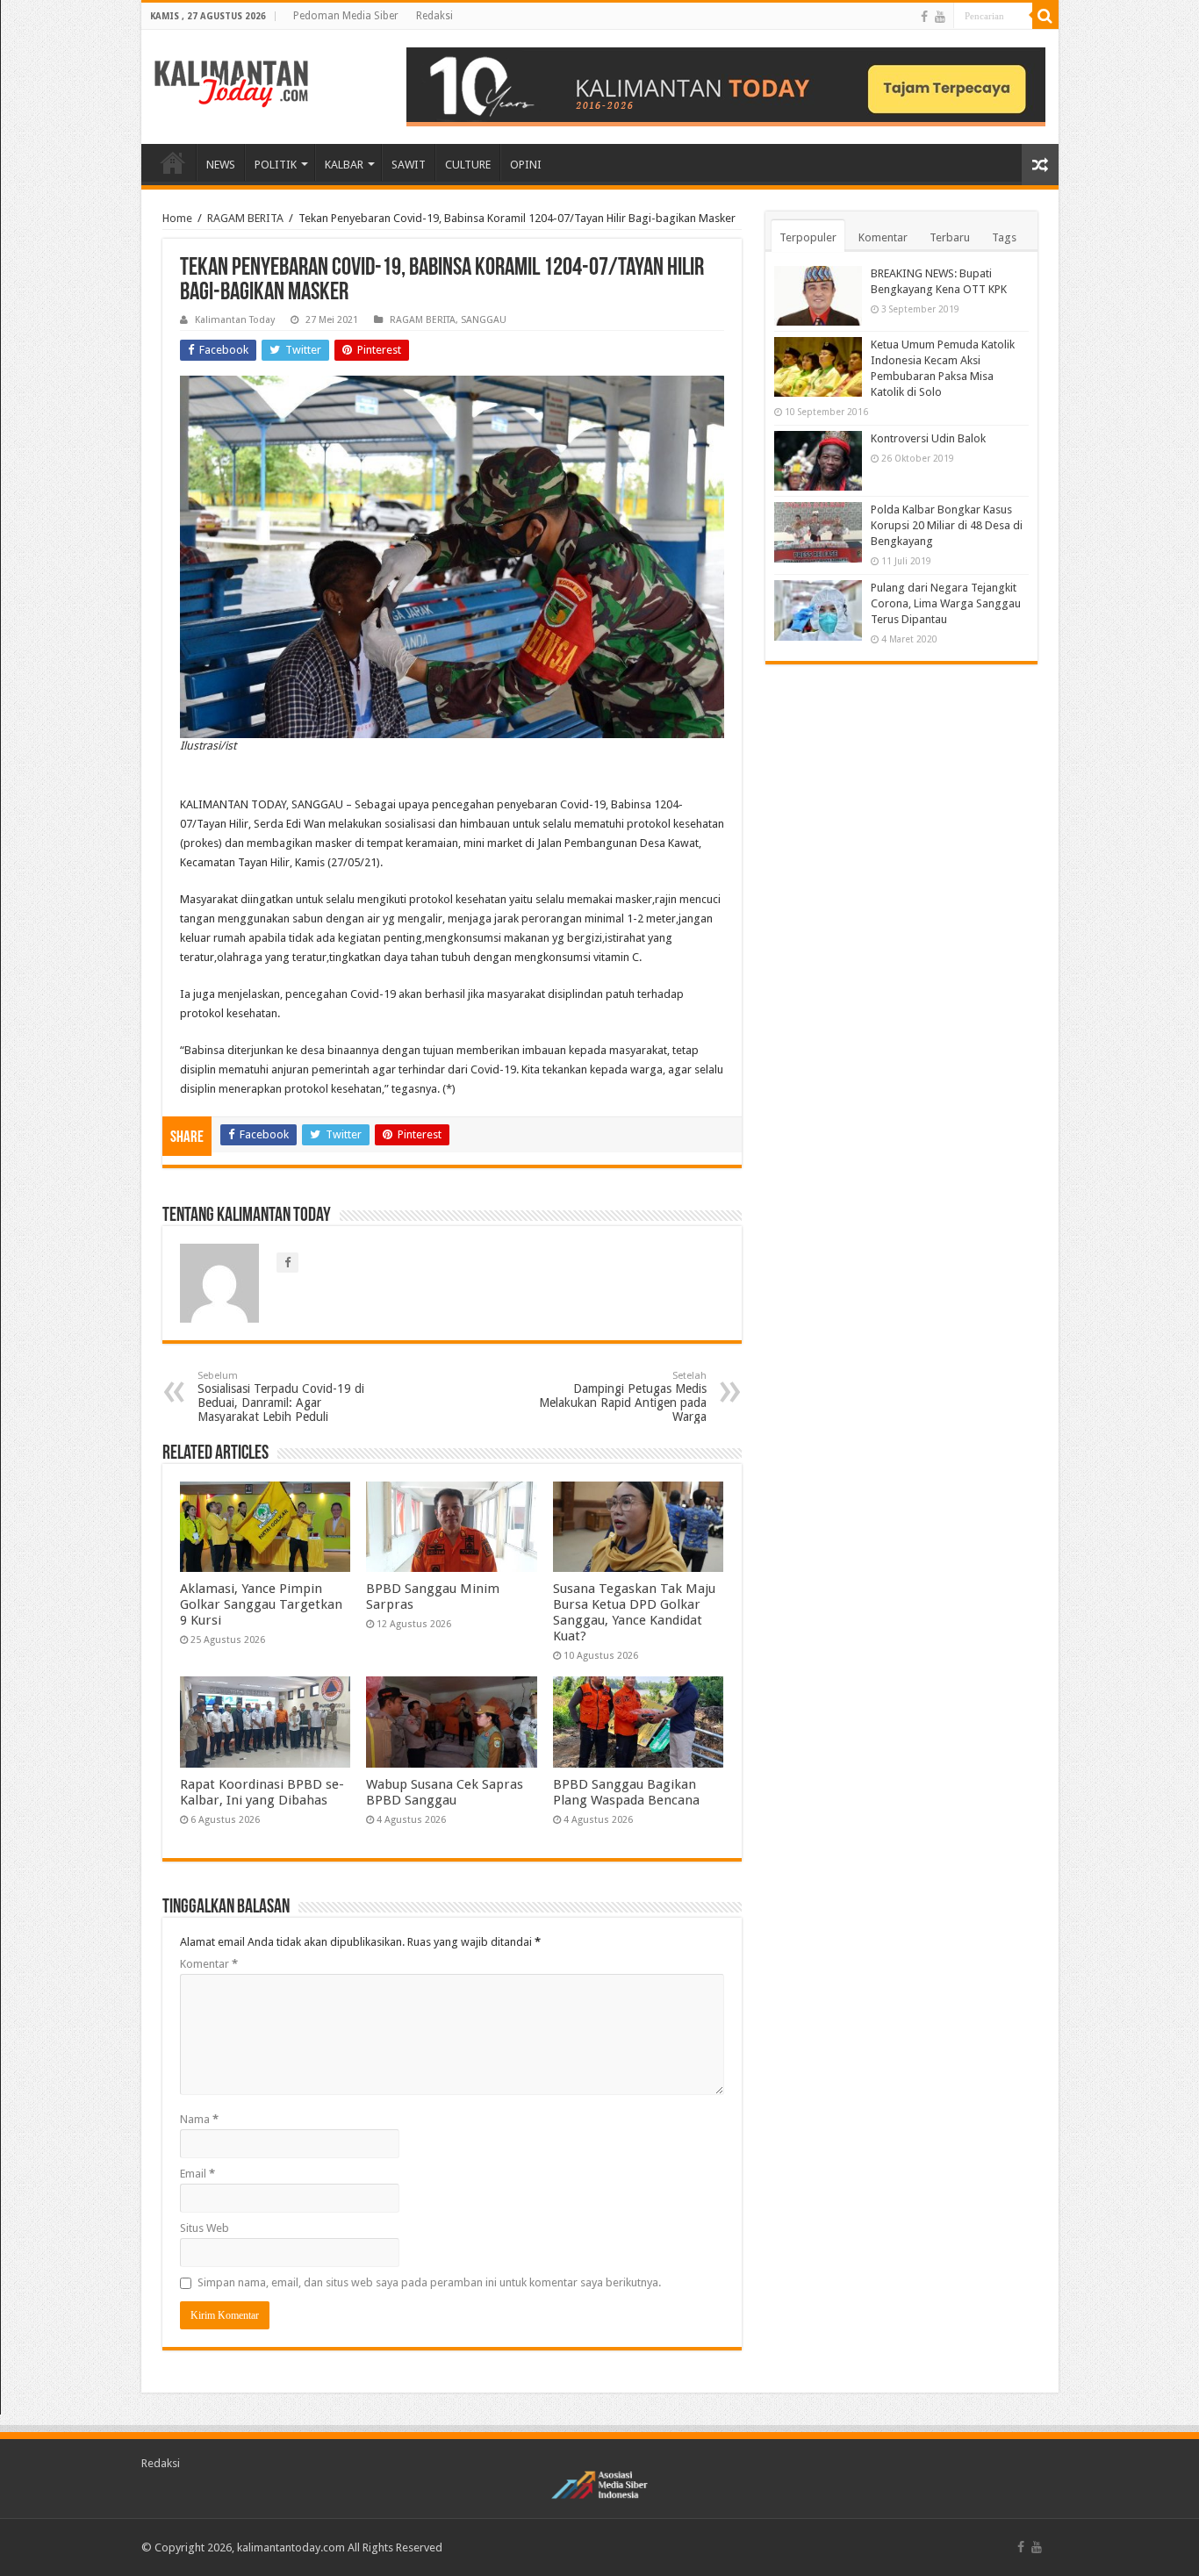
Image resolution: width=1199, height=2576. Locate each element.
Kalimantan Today (235, 320)
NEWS (221, 165)
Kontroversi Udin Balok (928, 438)
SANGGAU (484, 320)
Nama (199, 2119)
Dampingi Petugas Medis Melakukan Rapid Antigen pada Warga (623, 1397)
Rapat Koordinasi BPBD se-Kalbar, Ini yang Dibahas (262, 1792)
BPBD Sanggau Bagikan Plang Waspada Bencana (626, 1792)
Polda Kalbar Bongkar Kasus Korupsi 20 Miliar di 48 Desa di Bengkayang (947, 525)
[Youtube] (940, 17)
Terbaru (950, 237)
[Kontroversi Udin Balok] (818, 461)
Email (197, 2174)
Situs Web (205, 2228)
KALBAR (344, 165)
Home (177, 218)
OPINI (526, 165)
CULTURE (468, 165)
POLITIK (276, 165)
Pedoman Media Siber (346, 16)
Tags (1004, 237)
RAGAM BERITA (245, 218)
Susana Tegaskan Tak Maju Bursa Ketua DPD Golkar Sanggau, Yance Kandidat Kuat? (634, 1612)
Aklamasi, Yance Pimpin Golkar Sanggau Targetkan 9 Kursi (261, 1604)
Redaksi (434, 16)
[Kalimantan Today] (231, 83)
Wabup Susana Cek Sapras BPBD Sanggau (445, 1792)
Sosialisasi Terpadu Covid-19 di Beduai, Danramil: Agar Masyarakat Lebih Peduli (281, 1397)
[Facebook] (924, 17)
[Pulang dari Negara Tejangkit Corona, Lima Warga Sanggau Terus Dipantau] (818, 610)
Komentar (209, 1964)
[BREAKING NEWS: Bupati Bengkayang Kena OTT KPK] (818, 296)
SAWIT (409, 165)
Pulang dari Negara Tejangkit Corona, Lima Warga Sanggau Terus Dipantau (946, 603)
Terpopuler (808, 237)
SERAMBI (173, 162)
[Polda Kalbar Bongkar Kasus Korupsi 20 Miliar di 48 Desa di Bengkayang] (818, 532)
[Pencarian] (1045, 16)
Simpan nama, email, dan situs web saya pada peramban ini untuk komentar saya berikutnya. (429, 2282)
